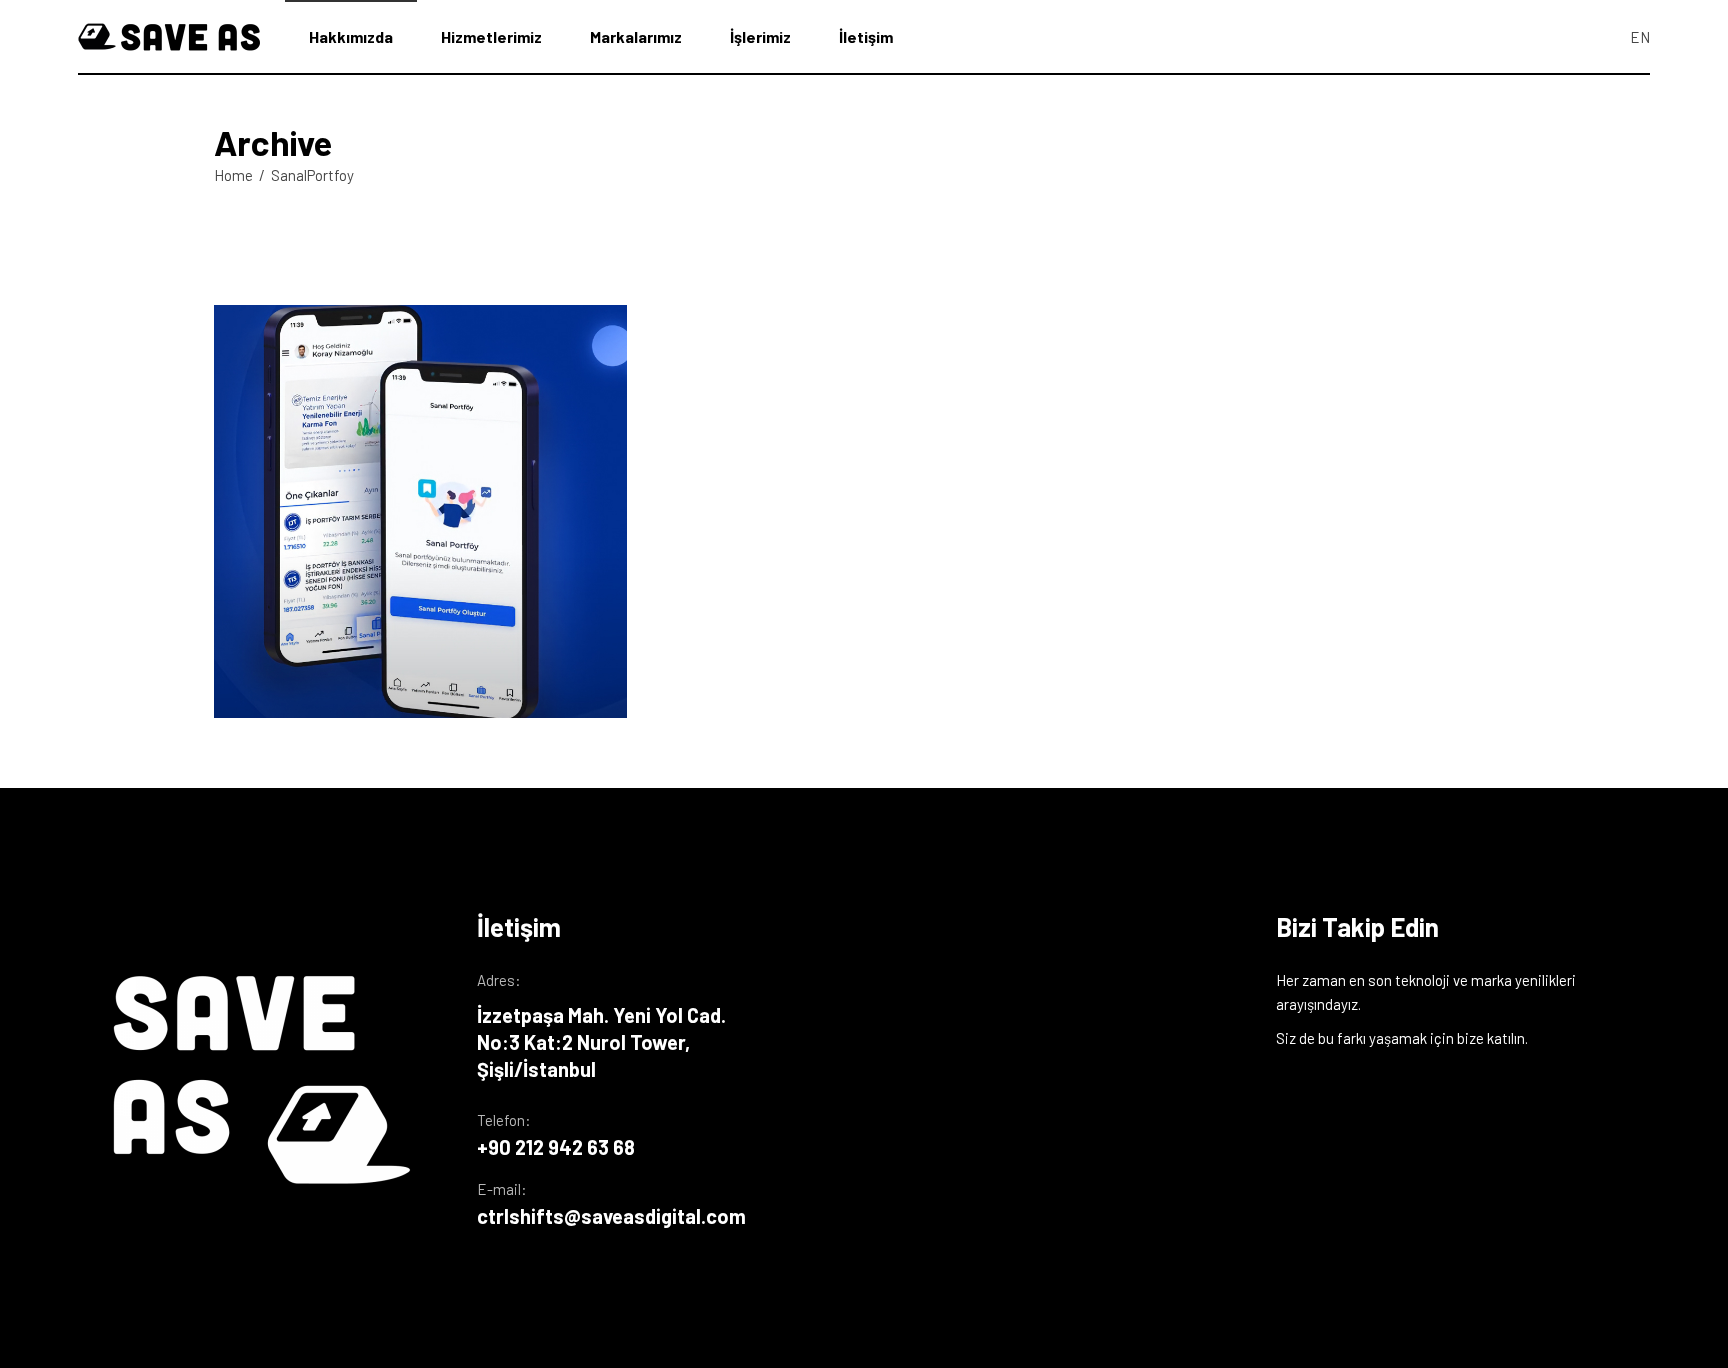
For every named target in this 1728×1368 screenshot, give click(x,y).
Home (233, 175)
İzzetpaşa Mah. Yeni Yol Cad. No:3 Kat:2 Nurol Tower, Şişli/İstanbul (601, 1042)
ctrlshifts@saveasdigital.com (611, 1216)
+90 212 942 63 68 (556, 1147)
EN (1640, 37)
